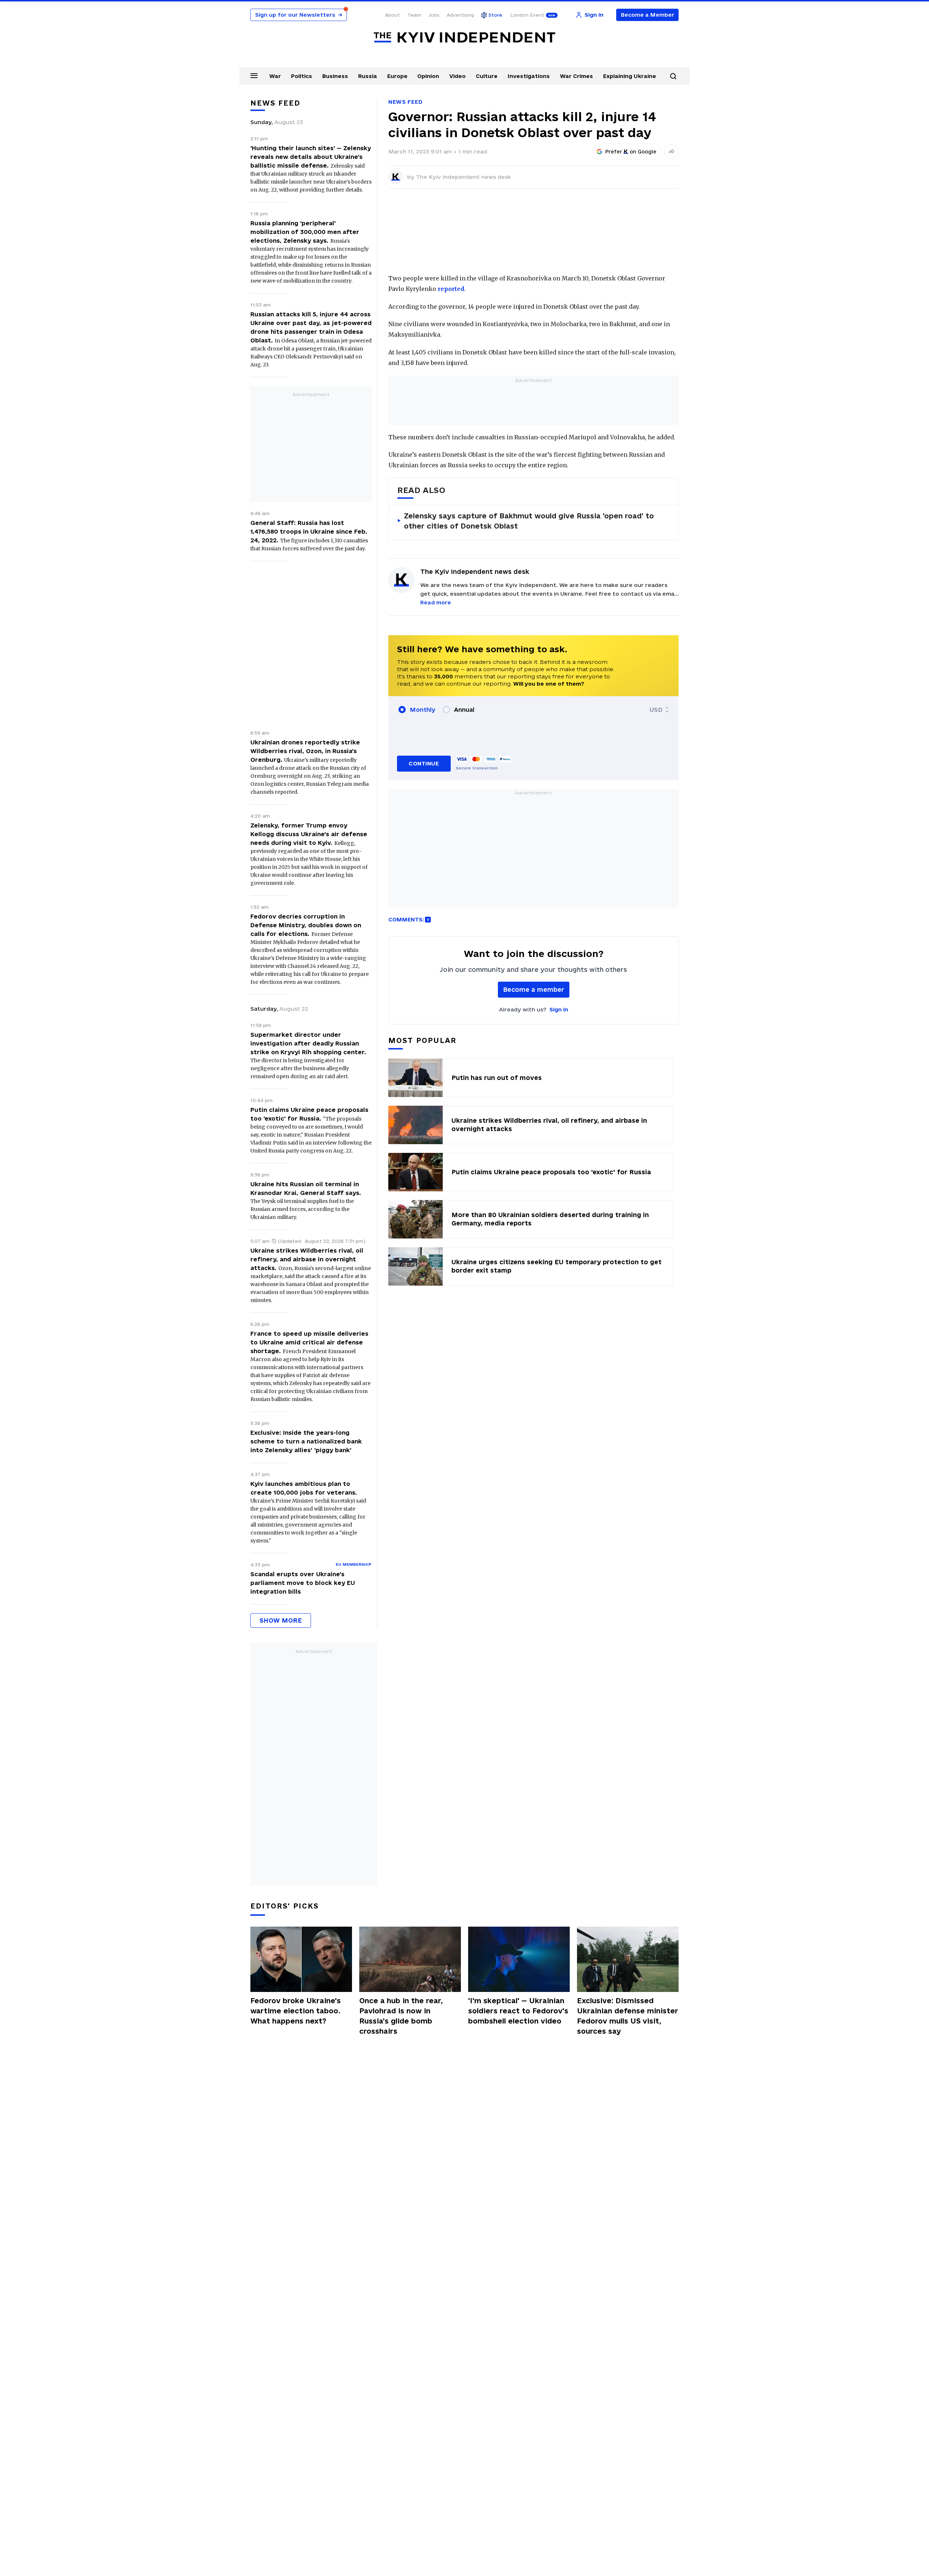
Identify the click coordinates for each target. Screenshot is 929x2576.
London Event (527, 15)
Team (414, 15)
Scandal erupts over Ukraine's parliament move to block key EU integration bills (303, 1583)
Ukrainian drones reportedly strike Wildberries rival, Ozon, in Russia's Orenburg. (305, 751)
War (275, 76)
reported (451, 289)
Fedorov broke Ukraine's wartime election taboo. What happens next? (296, 2011)
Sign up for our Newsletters (299, 15)
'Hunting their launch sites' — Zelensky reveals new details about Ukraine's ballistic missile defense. (311, 157)
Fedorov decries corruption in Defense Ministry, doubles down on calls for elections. (306, 925)
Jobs (434, 15)
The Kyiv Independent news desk (463, 177)
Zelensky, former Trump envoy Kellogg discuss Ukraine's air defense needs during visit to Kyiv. (309, 834)
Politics (302, 76)
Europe (397, 76)
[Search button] (673, 76)
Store (495, 15)
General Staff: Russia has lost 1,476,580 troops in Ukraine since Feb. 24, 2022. (309, 531)
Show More (281, 1620)
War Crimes (576, 76)
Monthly (423, 710)
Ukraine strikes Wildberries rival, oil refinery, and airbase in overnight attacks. (307, 1259)
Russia (368, 76)
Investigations (529, 76)
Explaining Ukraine (630, 76)
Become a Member (648, 15)
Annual (464, 710)
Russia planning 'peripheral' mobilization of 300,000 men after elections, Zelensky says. (305, 232)
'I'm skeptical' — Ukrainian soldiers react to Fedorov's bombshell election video (518, 2011)
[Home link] (464, 38)
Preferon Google (631, 152)
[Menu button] (254, 75)
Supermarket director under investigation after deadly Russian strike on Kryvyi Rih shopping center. (308, 1043)
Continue (424, 763)
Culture (487, 76)
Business (335, 76)
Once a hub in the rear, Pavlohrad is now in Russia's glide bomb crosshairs (401, 2016)
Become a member (534, 989)
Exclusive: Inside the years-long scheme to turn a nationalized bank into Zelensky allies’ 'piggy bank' (306, 1441)
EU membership (354, 1564)
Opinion (428, 76)
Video (457, 76)
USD (656, 710)
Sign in (559, 1009)
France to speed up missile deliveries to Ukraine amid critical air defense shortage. (309, 1342)
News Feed (405, 102)
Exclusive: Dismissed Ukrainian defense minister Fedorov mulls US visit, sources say (628, 2016)
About (392, 15)
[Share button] (671, 152)
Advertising (460, 15)
